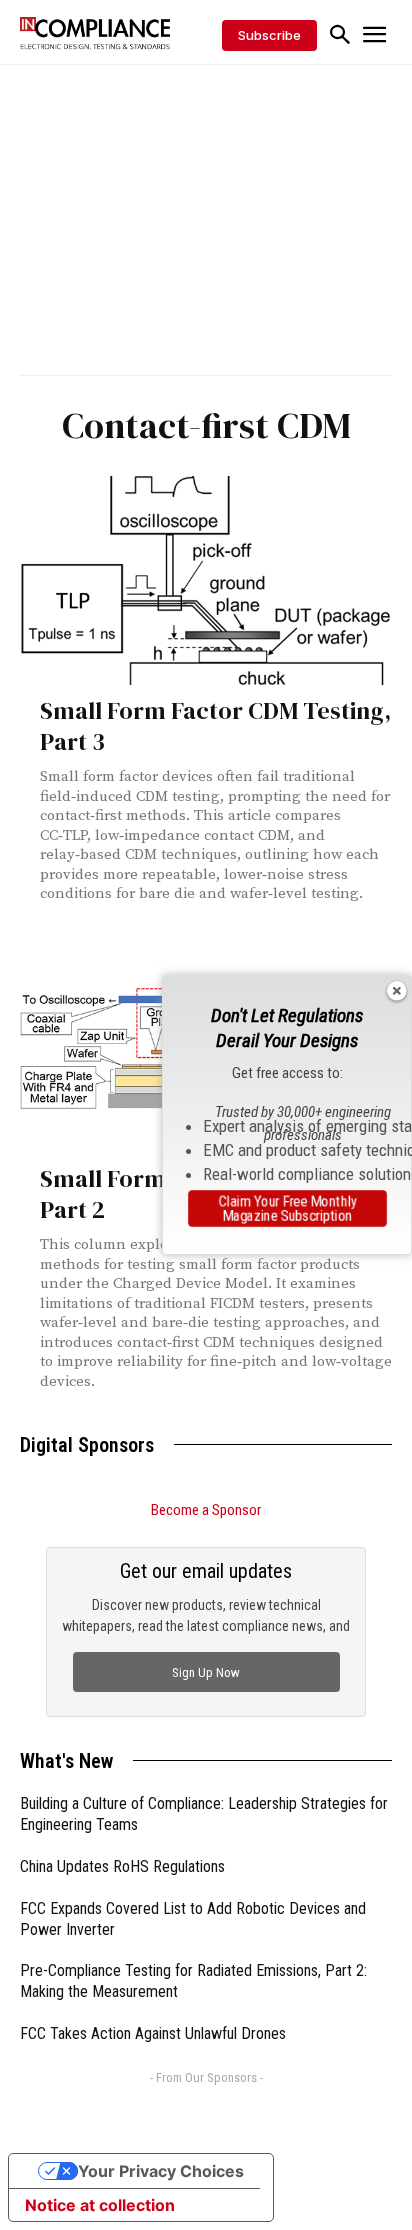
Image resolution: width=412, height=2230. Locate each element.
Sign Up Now (206, 1672)
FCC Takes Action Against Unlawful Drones (153, 2033)
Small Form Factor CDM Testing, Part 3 (215, 726)
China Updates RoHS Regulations (122, 1866)
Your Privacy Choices (161, 2171)
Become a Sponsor (206, 1510)
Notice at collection (100, 2205)
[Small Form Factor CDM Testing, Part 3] (206, 580)
